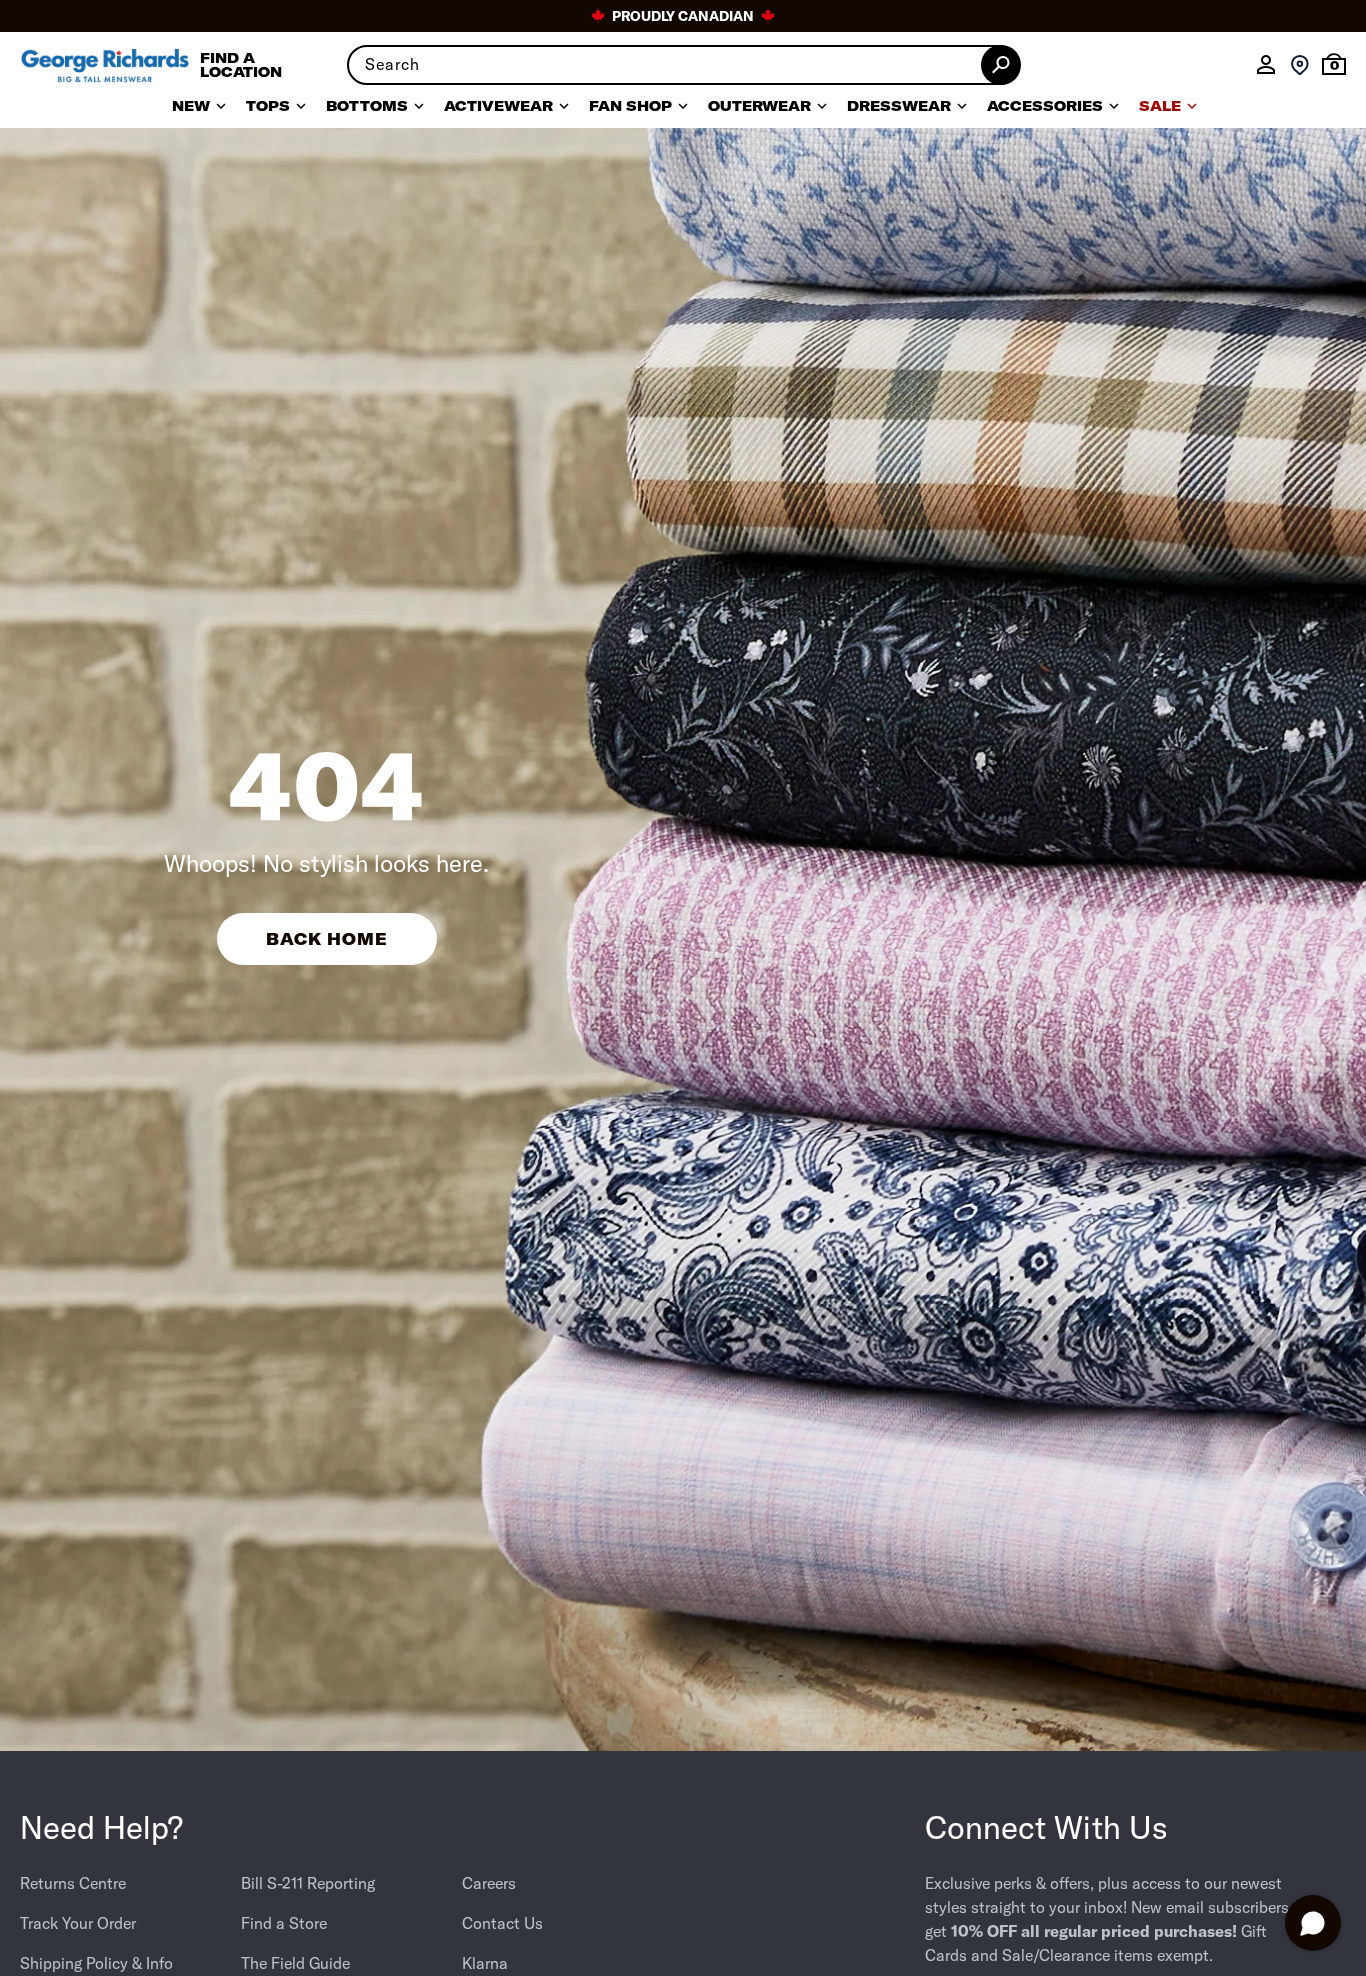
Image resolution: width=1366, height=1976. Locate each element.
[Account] (1266, 65)
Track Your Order (78, 1923)
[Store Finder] (1300, 65)
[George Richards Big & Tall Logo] (105, 65)
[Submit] (1001, 65)
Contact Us (502, 1923)
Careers (489, 1883)
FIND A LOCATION (241, 65)
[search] (683, 65)
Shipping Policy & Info (96, 1963)
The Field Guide (295, 1963)
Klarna (485, 1963)
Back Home (327, 939)
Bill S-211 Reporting (308, 1883)
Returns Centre (73, 1883)
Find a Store (284, 1923)
